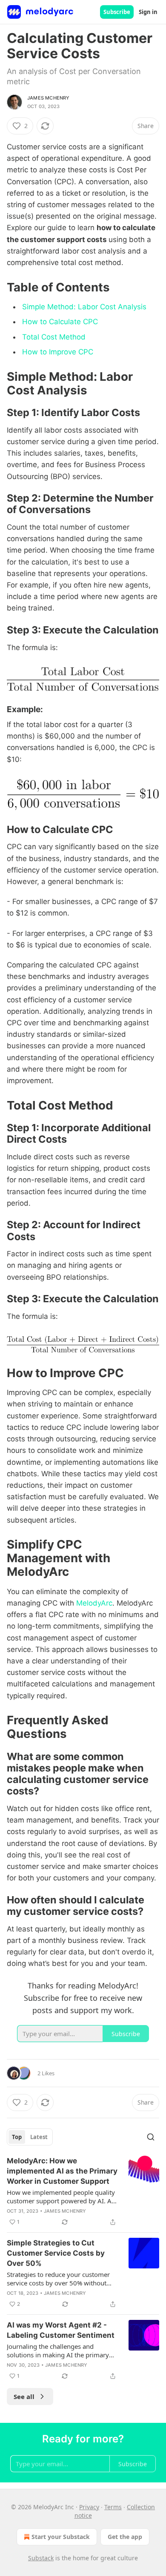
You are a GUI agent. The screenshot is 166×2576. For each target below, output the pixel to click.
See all (24, 2396)
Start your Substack (61, 2537)
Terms (113, 2507)
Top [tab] (17, 2137)
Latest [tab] (39, 2137)
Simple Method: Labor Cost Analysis (84, 307)
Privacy (89, 2507)
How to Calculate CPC (60, 322)
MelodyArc (94, 1603)
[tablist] (30, 2137)
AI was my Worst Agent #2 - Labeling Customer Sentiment (61, 2330)
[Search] (151, 2137)
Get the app (125, 2537)
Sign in (148, 12)
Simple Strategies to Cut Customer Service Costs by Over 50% (56, 2253)
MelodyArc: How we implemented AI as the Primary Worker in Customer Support (62, 2171)
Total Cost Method (54, 337)
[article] (83, 2191)
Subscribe (117, 12)
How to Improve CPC (58, 352)
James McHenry (49, 98)
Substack (41, 2558)
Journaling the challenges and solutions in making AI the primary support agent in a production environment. (58, 2351)
